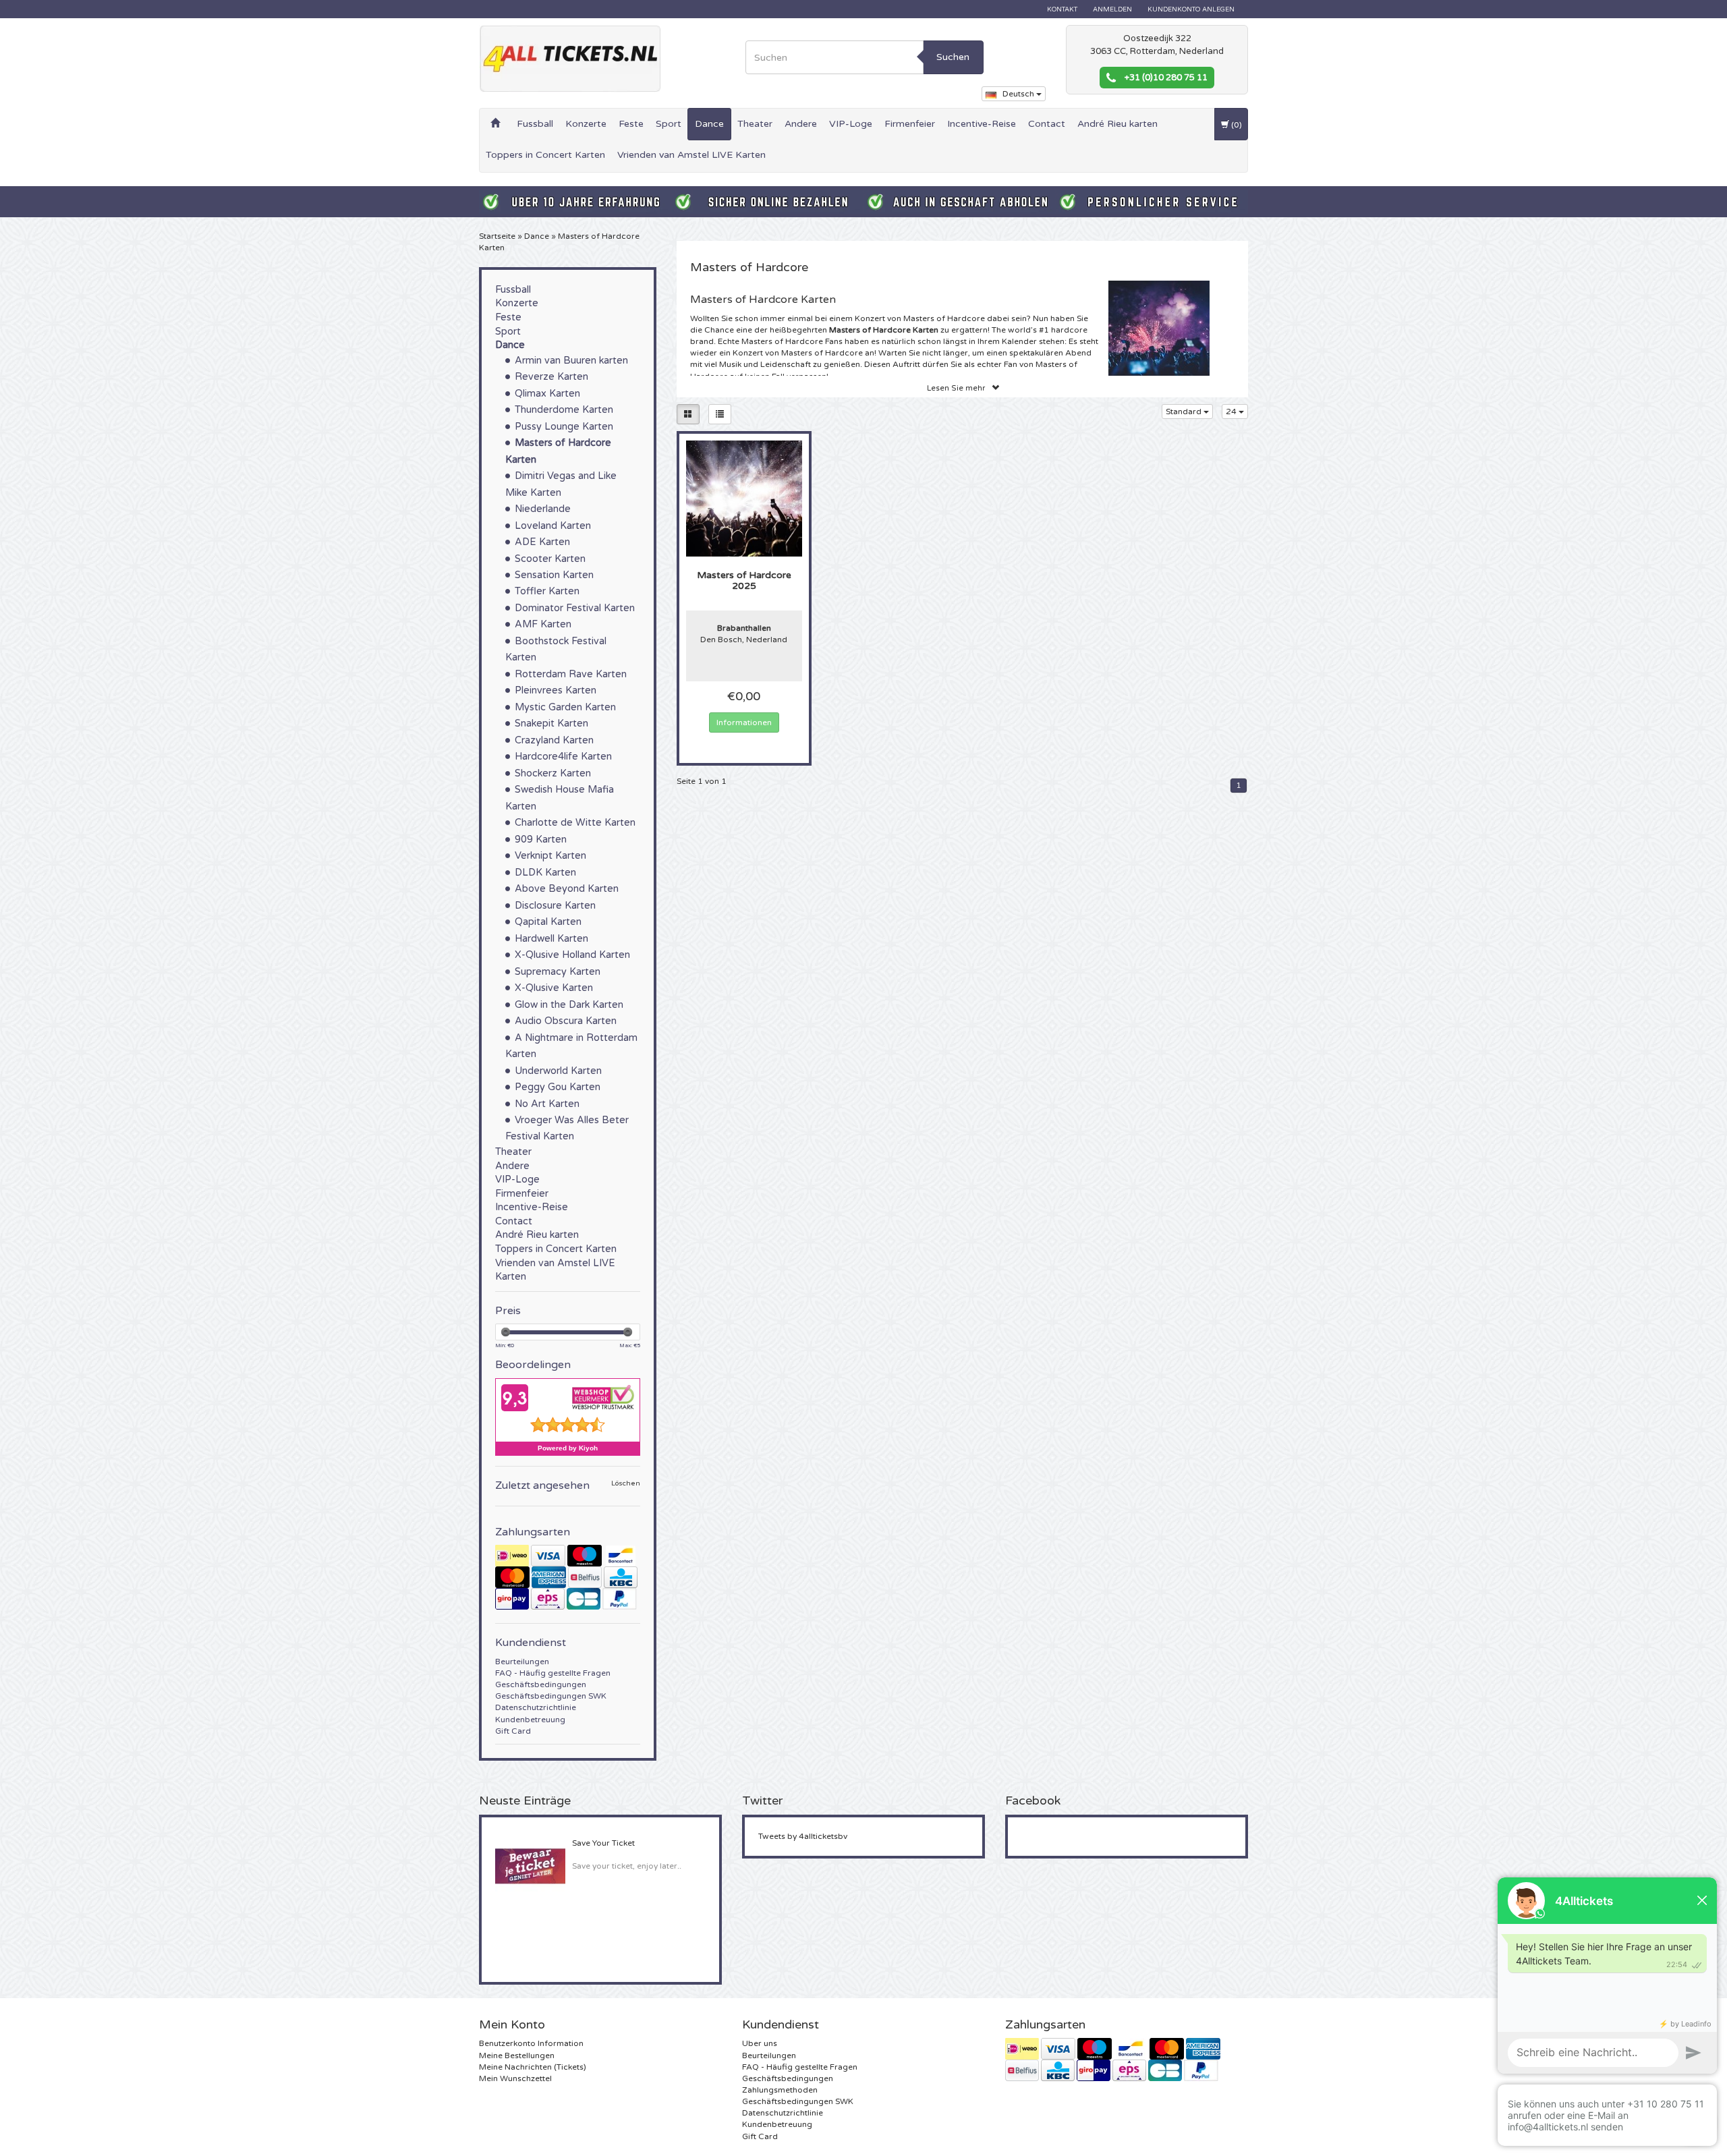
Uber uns (760, 2043)
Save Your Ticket (603, 1843)
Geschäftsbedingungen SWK (551, 1696)
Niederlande (543, 509)
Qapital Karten (548, 922)
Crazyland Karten (554, 740)
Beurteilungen (522, 1662)
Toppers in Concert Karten (545, 155)
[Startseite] (495, 124)
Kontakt (1062, 9)
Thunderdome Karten (564, 410)
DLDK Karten (545, 873)
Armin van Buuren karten (571, 361)
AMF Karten (543, 624)
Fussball (535, 124)
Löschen (626, 1484)
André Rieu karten (1117, 124)
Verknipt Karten (550, 856)
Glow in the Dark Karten (569, 1005)
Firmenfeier (910, 124)
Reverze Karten (551, 377)
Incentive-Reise (982, 124)
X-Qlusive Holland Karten (572, 955)
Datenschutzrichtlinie (536, 1707)
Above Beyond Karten (567, 889)
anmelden (1112, 9)
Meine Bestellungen (517, 2055)
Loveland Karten (553, 526)
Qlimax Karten (547, 394)
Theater (755, 124)
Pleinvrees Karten (556, 690)
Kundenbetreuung (530, 1720)
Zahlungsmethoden (780, 2090)
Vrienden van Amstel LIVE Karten (691, 155)
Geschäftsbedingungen (541, 1684)
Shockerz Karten (553, 773)
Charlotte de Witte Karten (575, 823)
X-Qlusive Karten (554, 988)
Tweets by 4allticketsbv (803, 1836)
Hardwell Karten (551, 939)
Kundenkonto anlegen (1191, 9)
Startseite (497, 236)
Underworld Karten (558, 1071)
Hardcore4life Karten (563, 757)
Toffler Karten (547, 591)
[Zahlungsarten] (568, 1577)
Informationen (744, 722)
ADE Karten (542, 542)
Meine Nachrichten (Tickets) (533, 2067)
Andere (801, 124)
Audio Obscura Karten (566, 1021)
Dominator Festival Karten (575, 608)
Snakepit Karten (551, 724)
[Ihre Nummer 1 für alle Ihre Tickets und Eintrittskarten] (570, 59)
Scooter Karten (550, 559)
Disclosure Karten (555, 906)
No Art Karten (547, 1104)
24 (1232, 412)
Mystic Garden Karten (565, 707)
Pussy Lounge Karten (564, 427)
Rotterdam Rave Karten (571, 674)
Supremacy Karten (558, 972)
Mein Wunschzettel (515, 2078)
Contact (1047, 124)
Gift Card (513, 1731)
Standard (1185, 412)
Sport (669, 124)
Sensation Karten (554, 575)
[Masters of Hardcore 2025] (744, 498)
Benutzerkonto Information (531, 2043)
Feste (631, 124)
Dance (709, 124)
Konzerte (586, 124)
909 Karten (541, 840)
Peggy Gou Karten (558, 1087)
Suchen (953, 57)
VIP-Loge (851, 124)
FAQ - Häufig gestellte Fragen (553, 1673)
